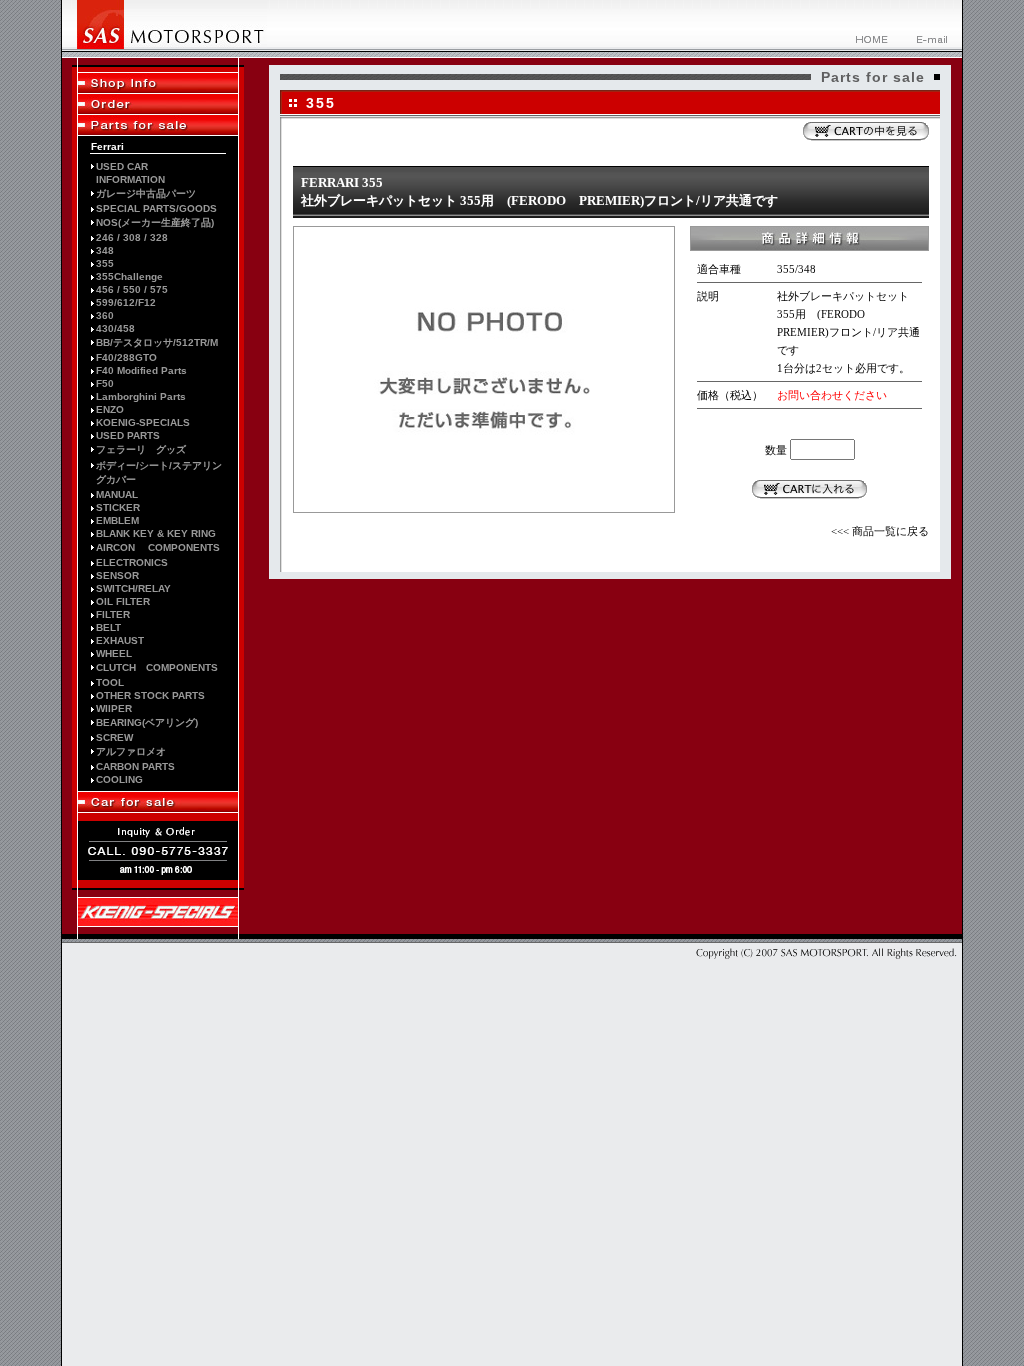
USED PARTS (128, 435)
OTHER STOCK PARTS (150, 695)
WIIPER (114, 708)
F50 (105, 383)
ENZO (110, 409)
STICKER (118, 507)
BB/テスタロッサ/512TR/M (157, 342)
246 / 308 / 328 (132, 237)
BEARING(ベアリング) (147, 722)
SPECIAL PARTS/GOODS (156, 208)
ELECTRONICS (132, 562)
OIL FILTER (123, 601)
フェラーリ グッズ (141, 449)
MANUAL (117, 494)
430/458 (115, 328)
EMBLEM (117, 520)
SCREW (114, 737)
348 (105, 250)
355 (105, 263)
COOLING (119, 779)
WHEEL (114, 653)
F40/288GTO (126, 357)
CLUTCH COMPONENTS (157, 667)
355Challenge (129, 276)
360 (105, 315)
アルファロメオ (131, 751)
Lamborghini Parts (141, 396)
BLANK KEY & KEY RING (156, 533)
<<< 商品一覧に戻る (880, 531)
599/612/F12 (126, 302)
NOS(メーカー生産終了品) (155, 222)
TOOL (110, 682)
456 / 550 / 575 (132, 289)
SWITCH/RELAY (133, 588)
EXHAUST (120, 640)
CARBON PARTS (135, 766)
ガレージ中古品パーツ (146, 193)
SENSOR (117, 575)
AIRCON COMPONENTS (158, 547)
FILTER (113, 614)
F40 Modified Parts (141, 370)
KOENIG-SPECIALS (143, 422)
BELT (108, 627)
